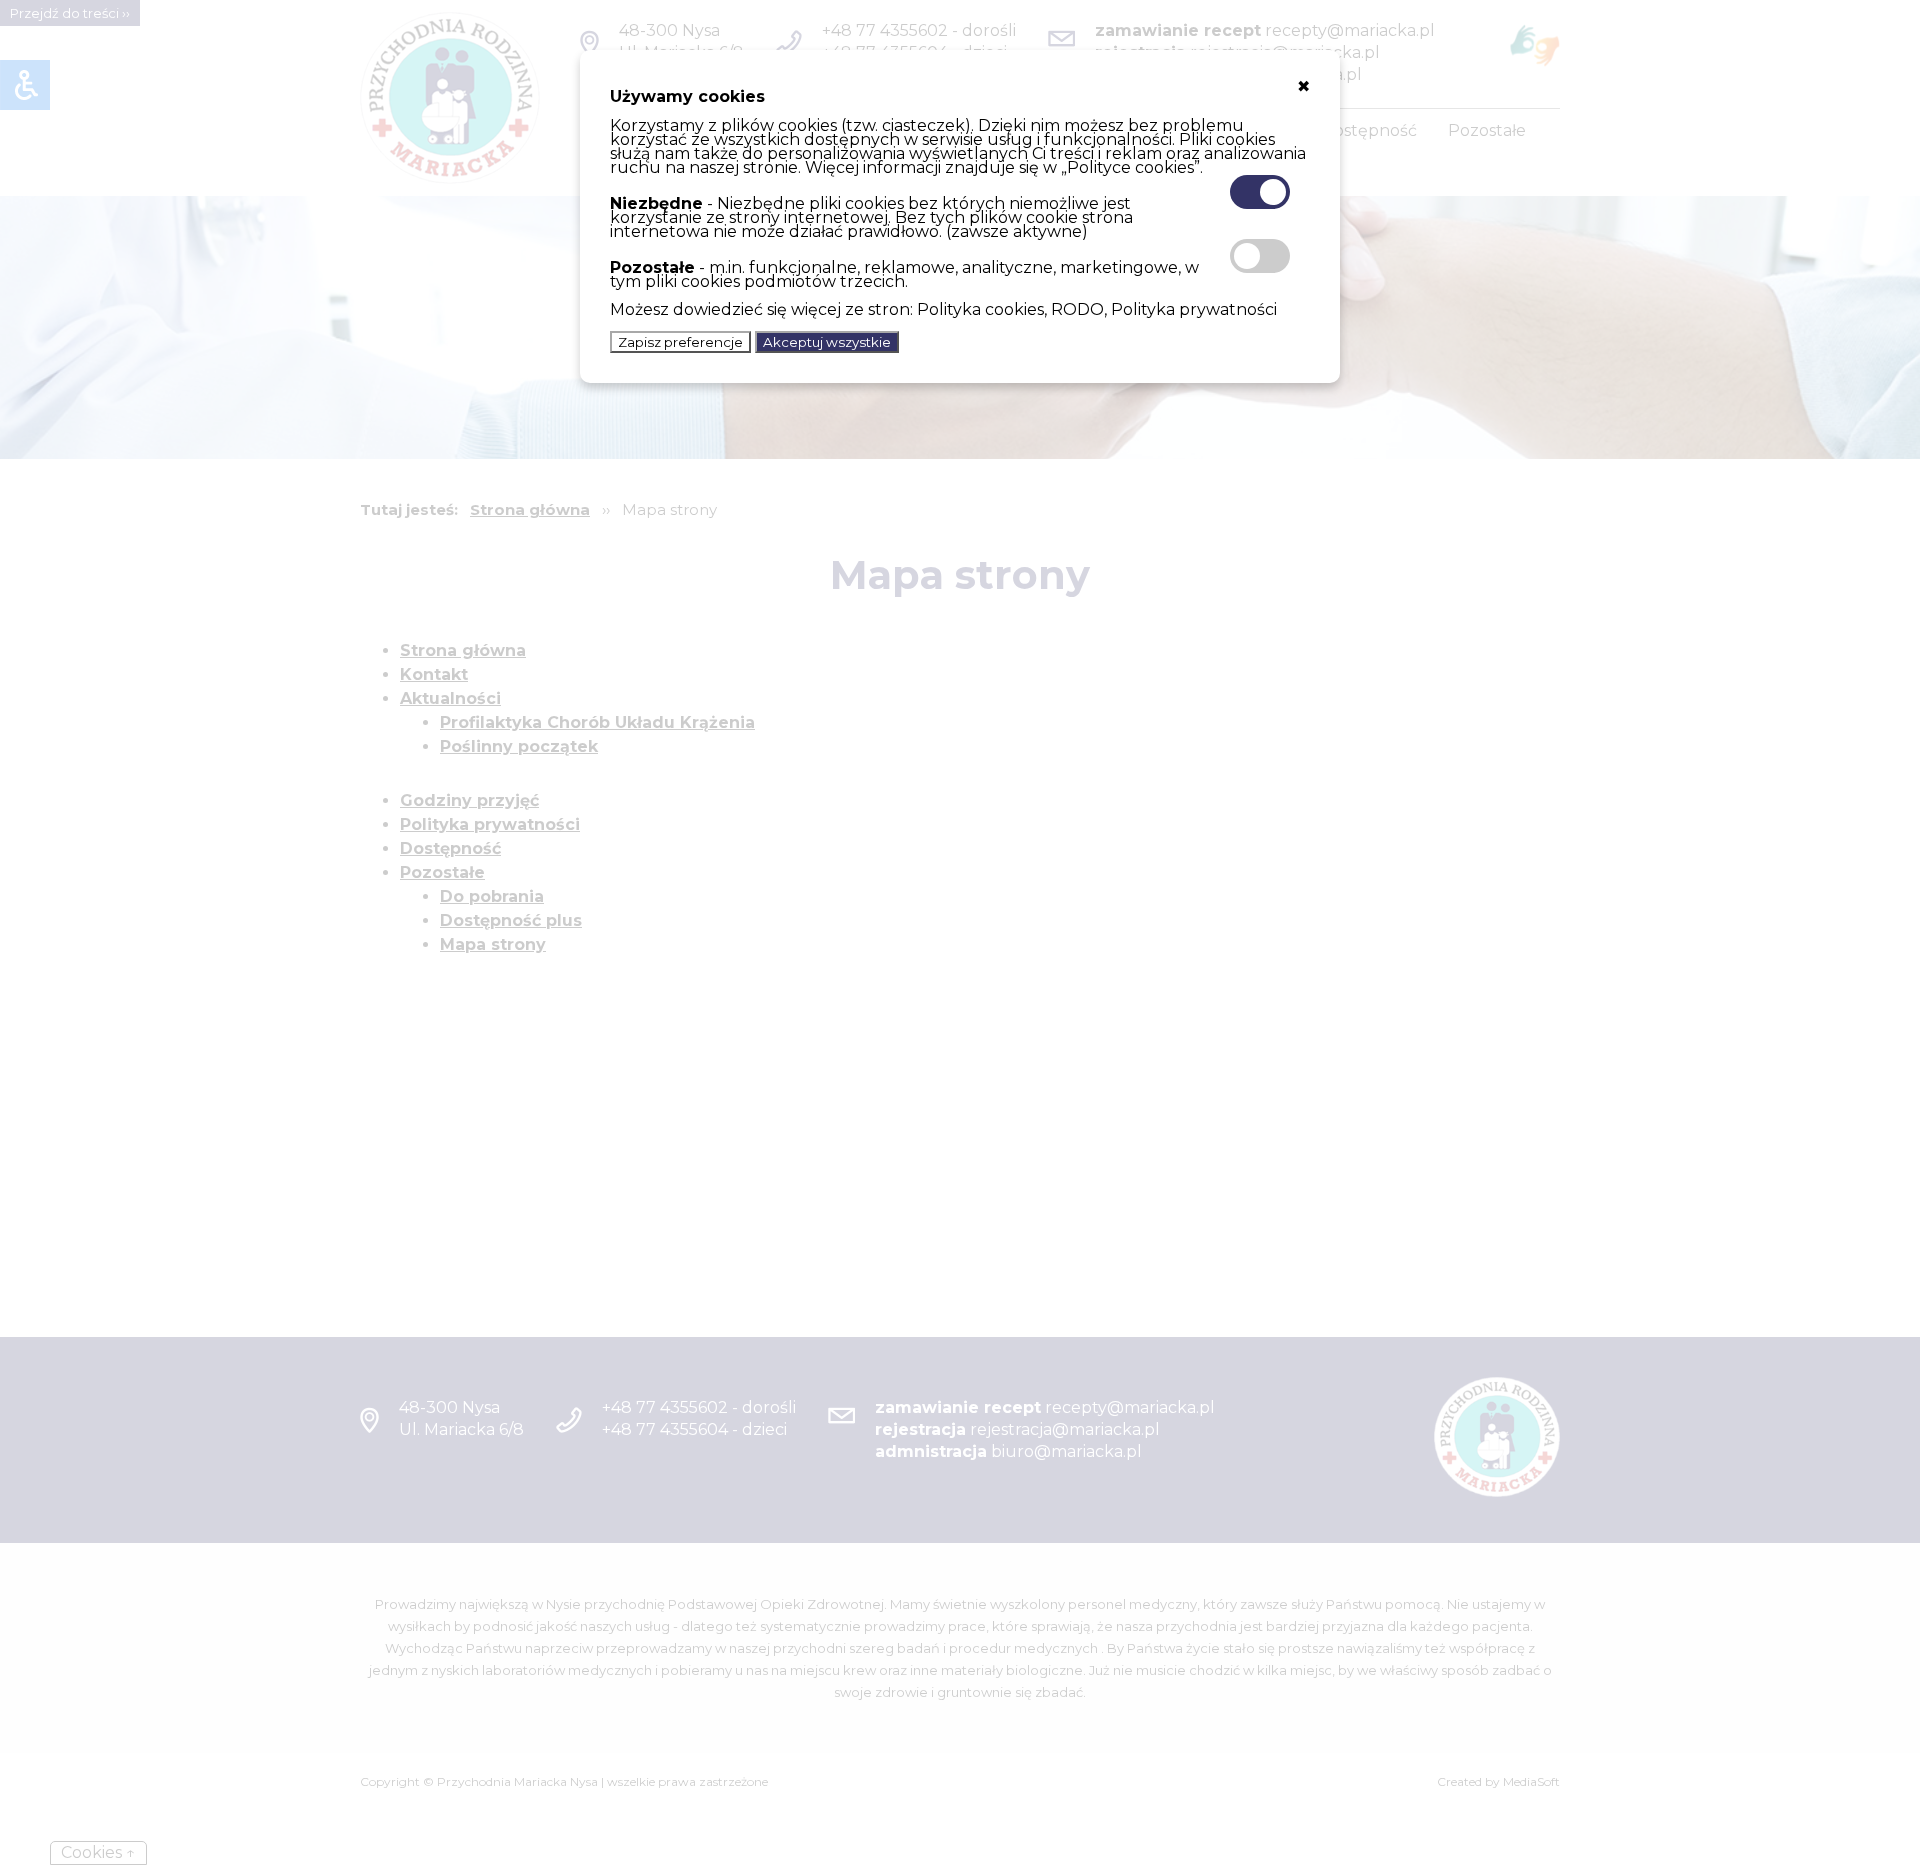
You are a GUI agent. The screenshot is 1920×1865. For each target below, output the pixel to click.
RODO (1077, 309)
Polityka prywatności (1194, 309)
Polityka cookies (980, 309)
